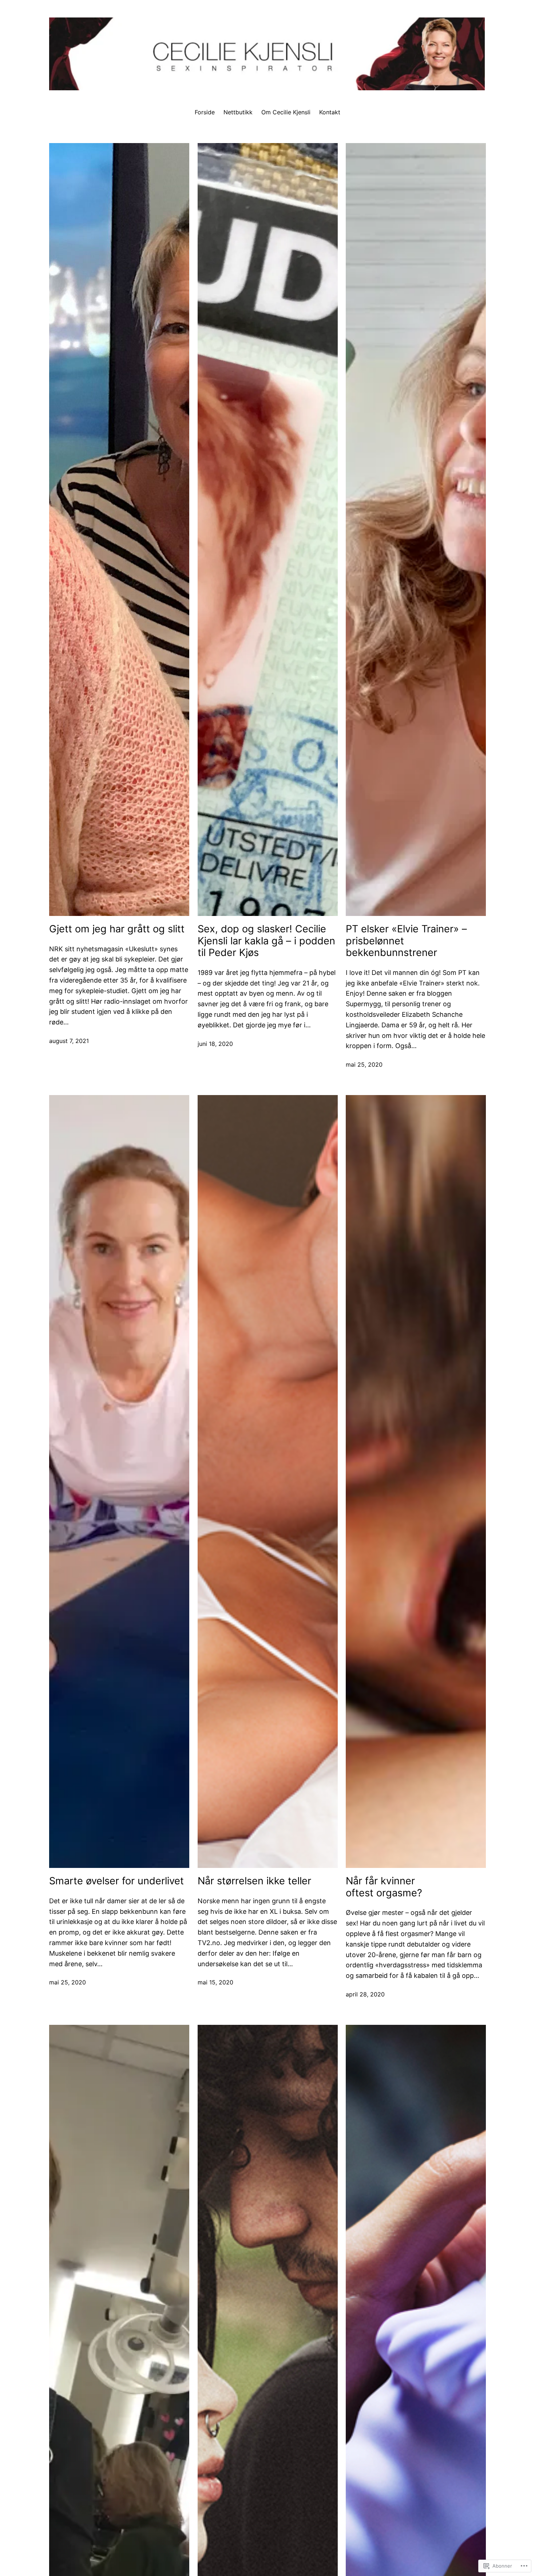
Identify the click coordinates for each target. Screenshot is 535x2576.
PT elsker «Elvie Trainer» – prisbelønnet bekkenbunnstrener (406, 941)
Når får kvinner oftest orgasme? (384, 1887)
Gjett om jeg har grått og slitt (117, 929)
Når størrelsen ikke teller (254, 1881)
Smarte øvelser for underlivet (116, 1881)
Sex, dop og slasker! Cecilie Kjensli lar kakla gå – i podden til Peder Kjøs (266, 941)
